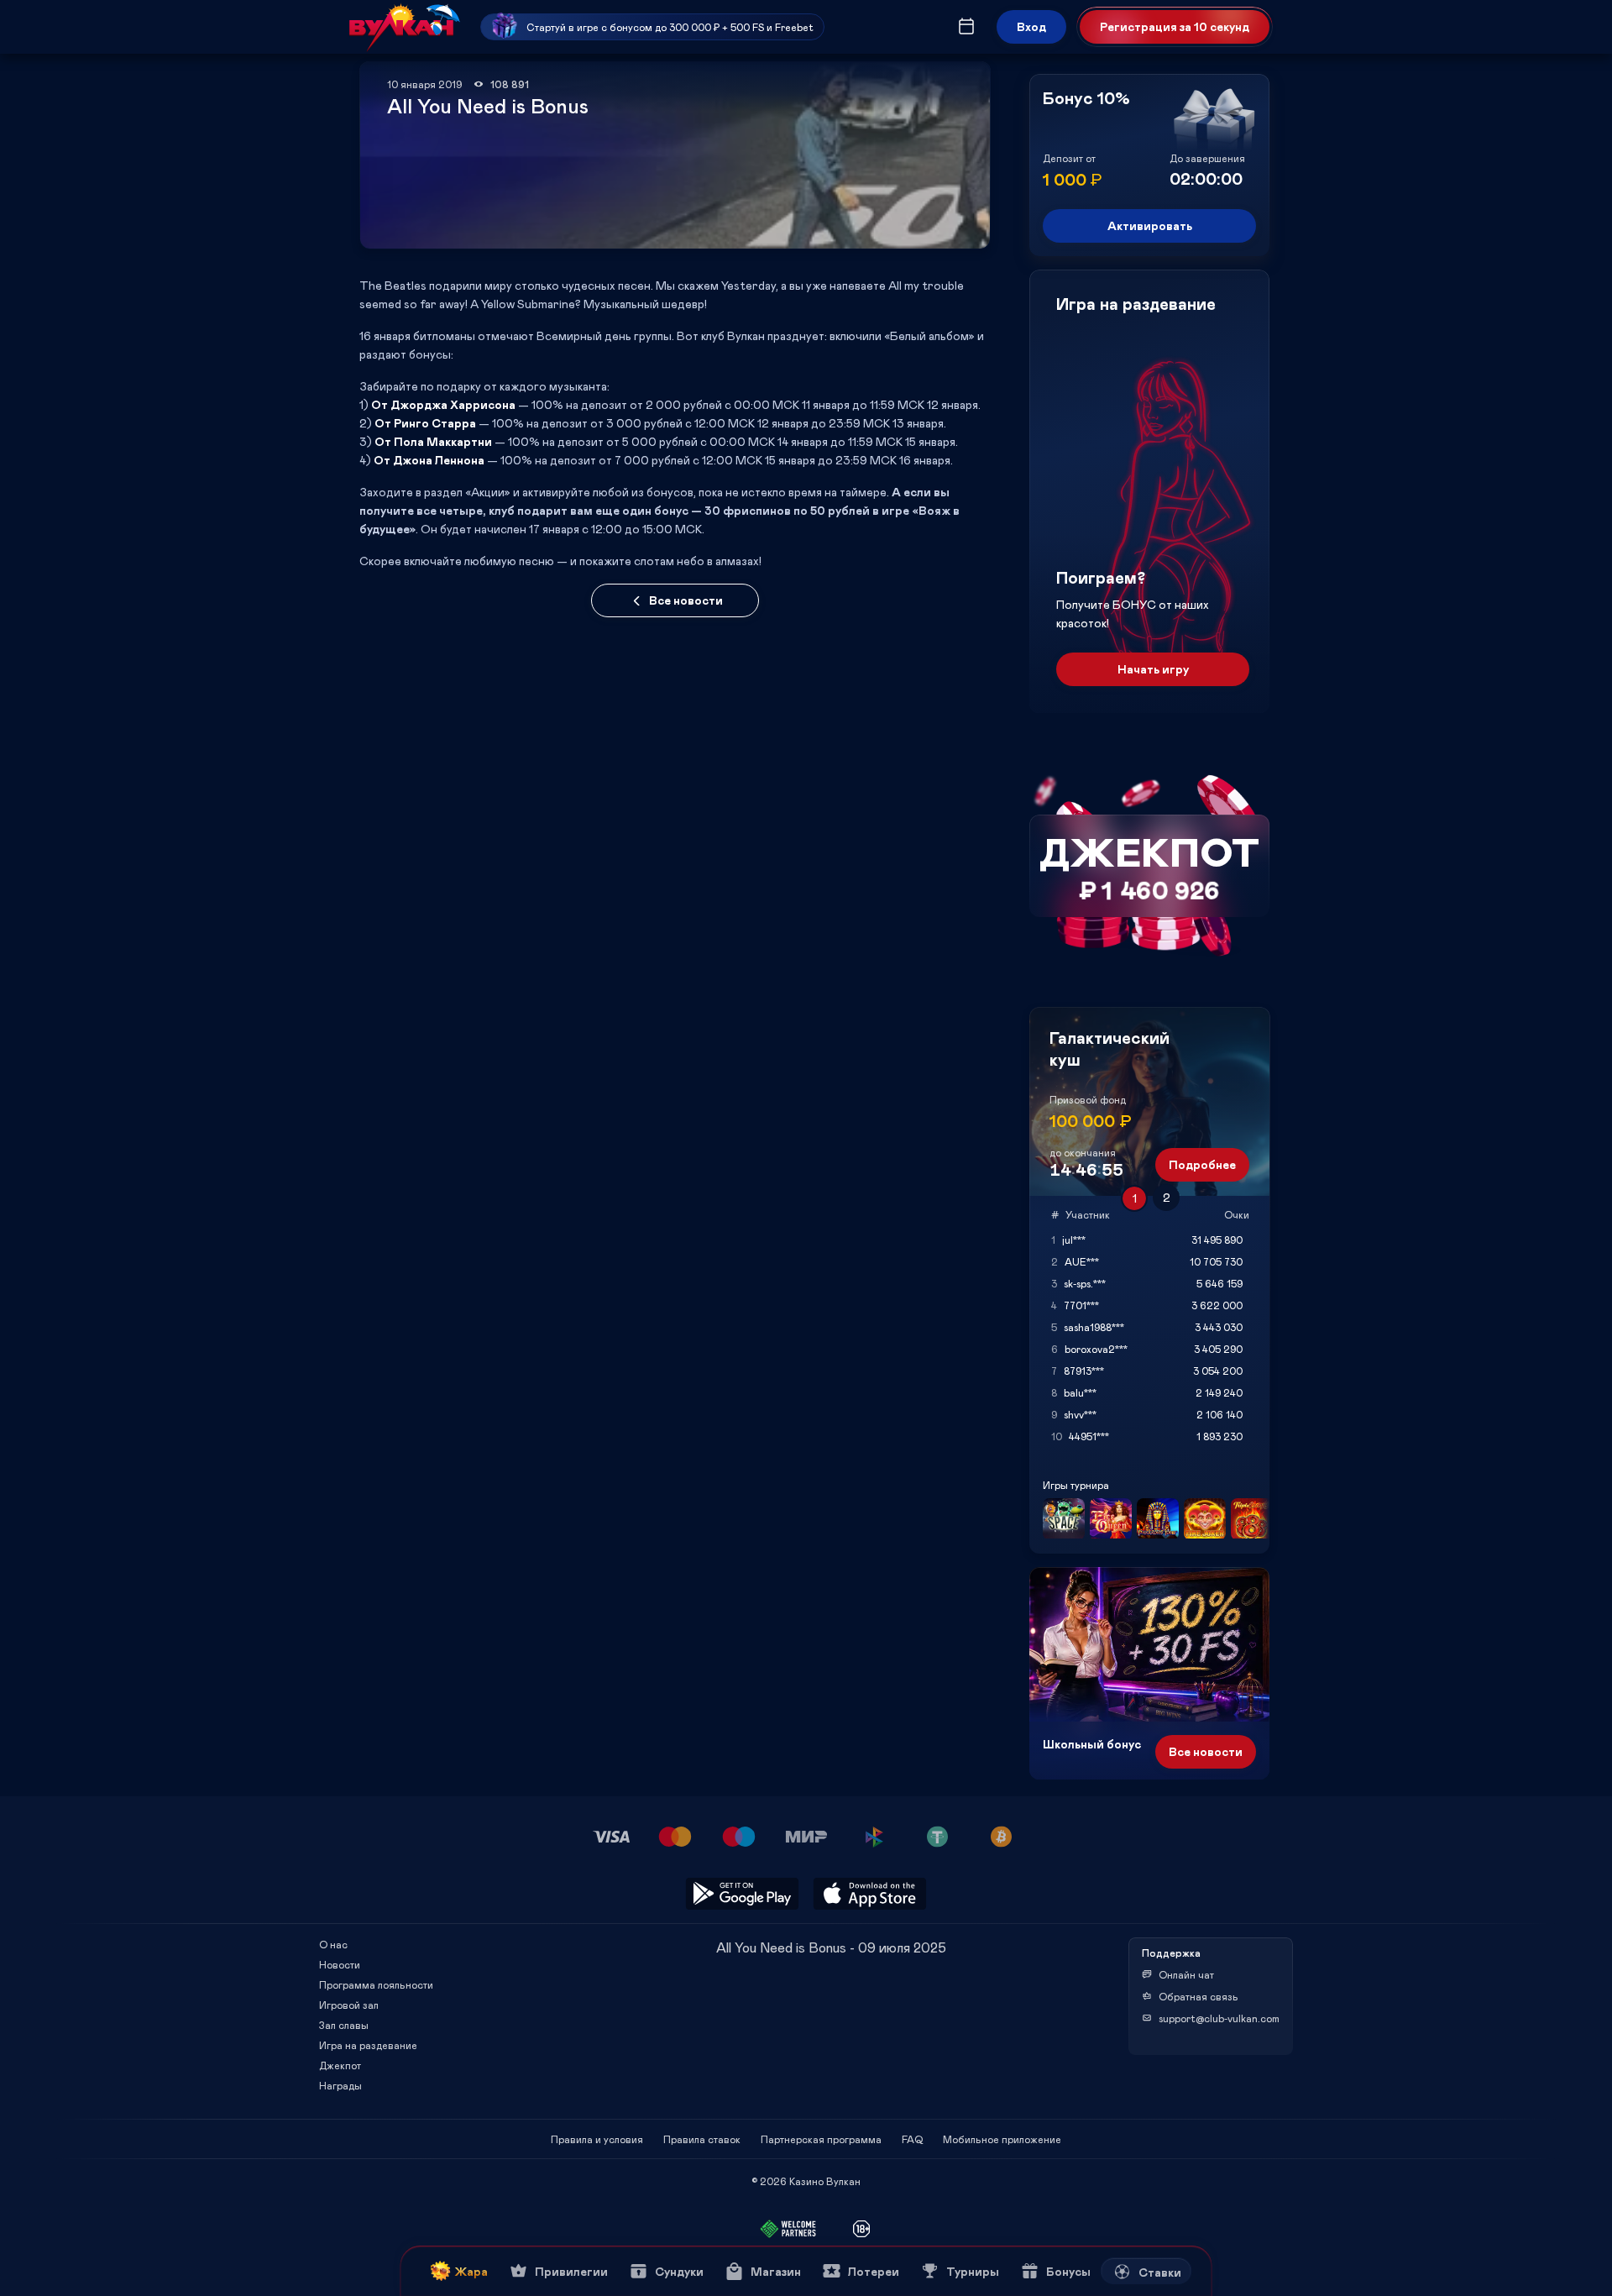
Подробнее (1202, 1164)
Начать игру (1153, 669)
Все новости (686, 600)
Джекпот (340, 2065)
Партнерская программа (821, 2139)
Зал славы (344, 2025)
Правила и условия (597, 2139)
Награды (340, 2085)
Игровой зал (349, 2005)
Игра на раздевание (368, 2045)
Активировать (1150, 225)
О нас (333, 1944)
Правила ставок (702, 2139)
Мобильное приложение (1002, 2139)
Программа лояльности (376, 1984)
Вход (1031, 26)
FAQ (912, 2139)
